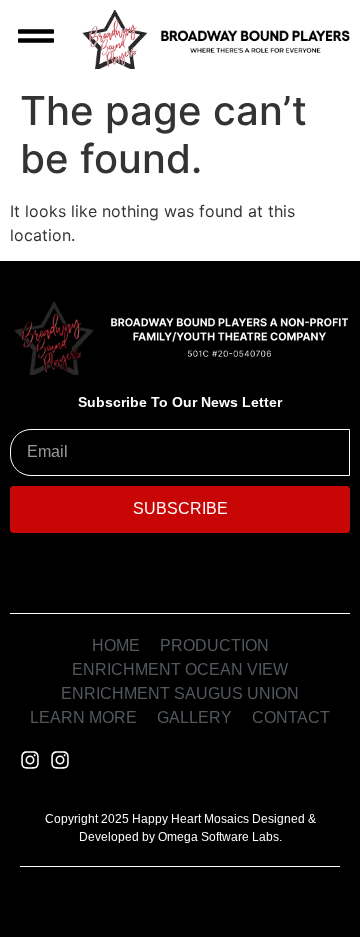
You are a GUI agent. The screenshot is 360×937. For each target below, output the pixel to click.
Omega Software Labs (218, 837)
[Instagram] (30, 760)
